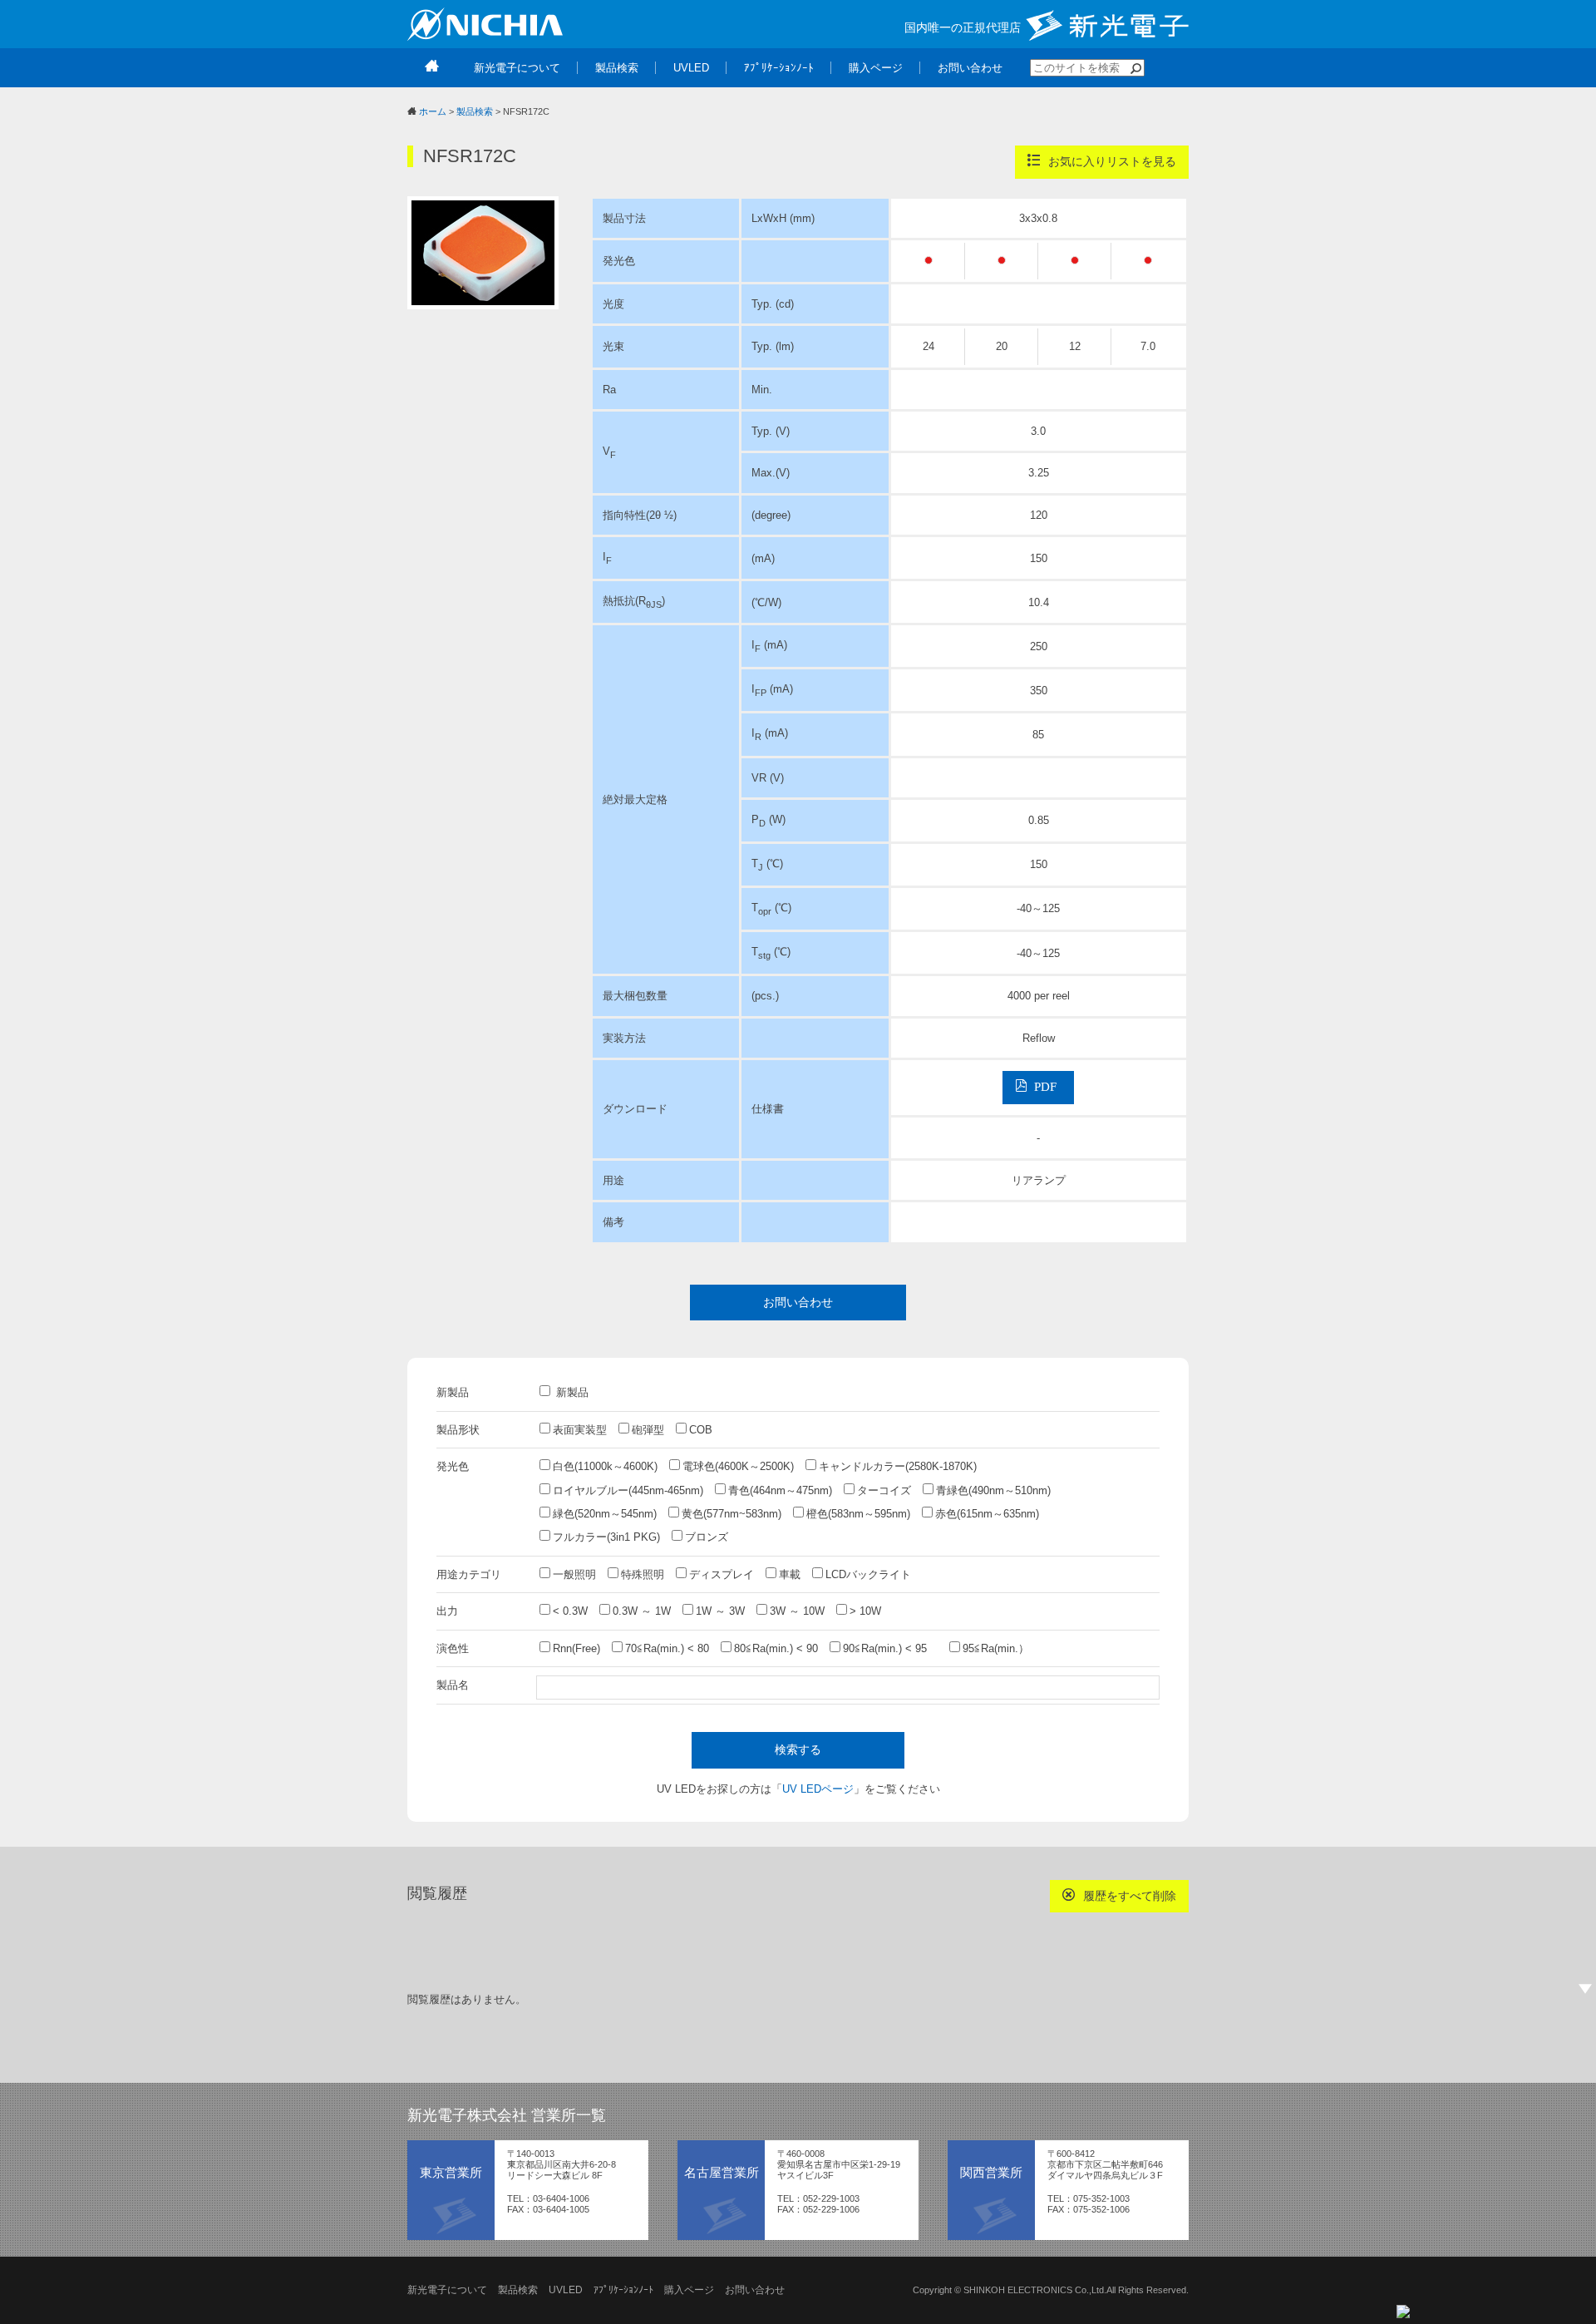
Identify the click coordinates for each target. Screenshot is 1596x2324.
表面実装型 (580, 1430)
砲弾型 (648, 1430)
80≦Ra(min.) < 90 (776, 1648)
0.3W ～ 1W (642, 1611)
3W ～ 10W (797, 1611)
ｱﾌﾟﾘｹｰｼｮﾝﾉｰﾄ (623, 2290)
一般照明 (574, 1574)
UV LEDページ (818, 1789)
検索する (798, 1749)
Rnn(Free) (576, 1648)
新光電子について (447, 2290)
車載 (790, 1574)
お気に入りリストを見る (1111, 161)
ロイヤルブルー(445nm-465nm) (628, 1490)
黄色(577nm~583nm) (731, 1514)
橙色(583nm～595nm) (858, 1514)
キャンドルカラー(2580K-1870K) (898, 1466)
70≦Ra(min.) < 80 (667, 1648)
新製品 (571, 1392)
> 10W (865, 1611)
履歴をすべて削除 (1128, 1896)
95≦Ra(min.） (996, 1648)
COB (701, 1430)
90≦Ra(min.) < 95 (890, 1648)
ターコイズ (884, 1490)
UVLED (566, 2290)
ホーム (433, 111)
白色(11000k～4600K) (605, 1466)
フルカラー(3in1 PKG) (606, 1537)
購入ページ (689, 2290)
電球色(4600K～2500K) (738, 1466)
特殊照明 (643, 1574)
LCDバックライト (868, 1574)
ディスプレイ (722, 1574)
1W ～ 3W (720, 1611)
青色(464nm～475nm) (780, 1490)
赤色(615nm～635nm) (987, 1514)
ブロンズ (707, 1537)
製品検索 (475, 111)
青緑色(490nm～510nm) (993, 1490)
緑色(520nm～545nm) (605, 1514)
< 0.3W (570, 1611)
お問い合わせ (798, 1302)
